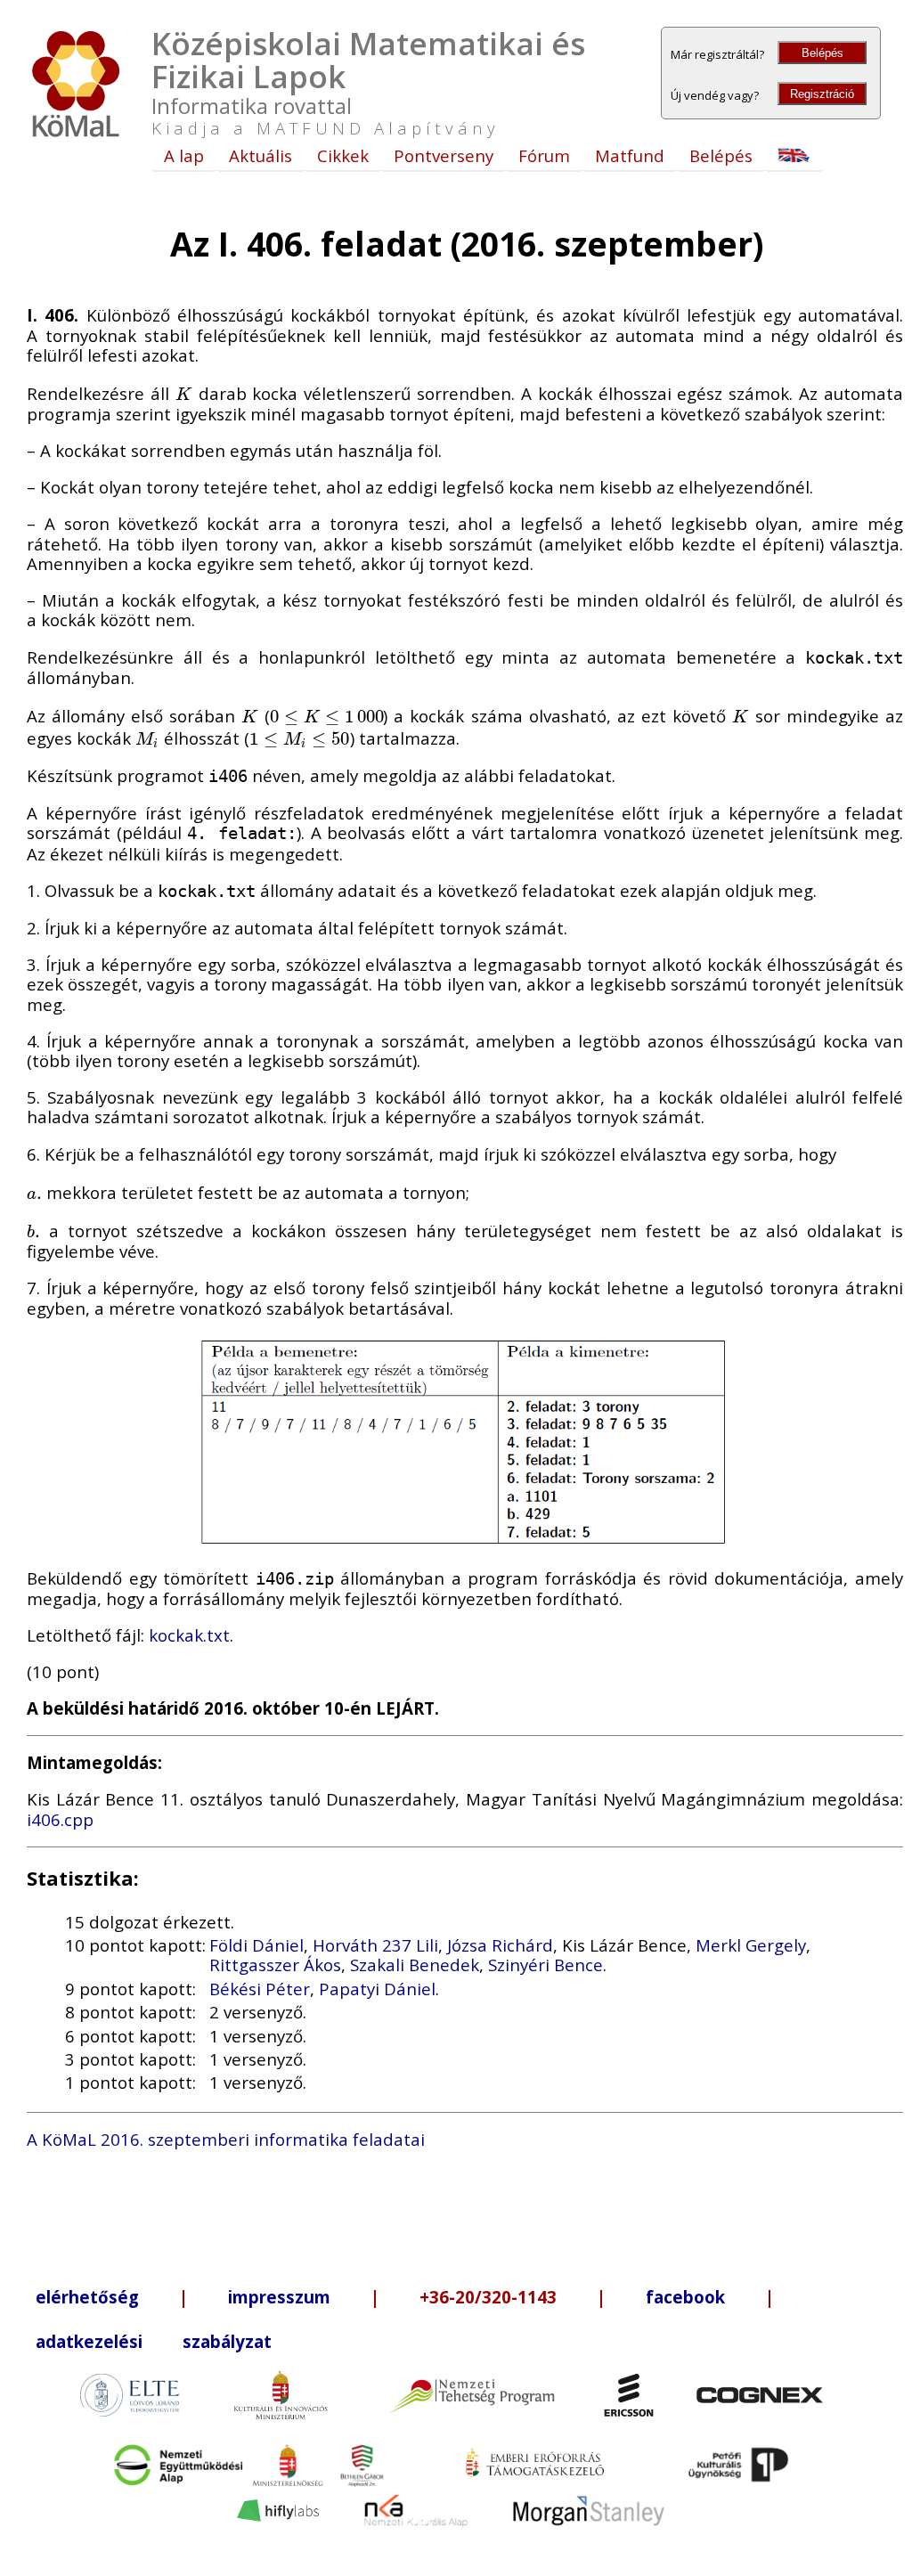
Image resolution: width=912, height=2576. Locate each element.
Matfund (630, 155)
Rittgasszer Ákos (275, 1965)
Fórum (544, 155)
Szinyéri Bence (546, 1965)
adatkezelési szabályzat (154, 2341)
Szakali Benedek (415, 1965)
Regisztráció (822, 94)
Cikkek (343, 155)
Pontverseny (444, 155)
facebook (685, 2297)
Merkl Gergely (751, 1945)
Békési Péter (260, 1989)
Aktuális (261, 155)
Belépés (822, 53)
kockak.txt (189, 1635)
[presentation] (184, 393)
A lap (184, 155)
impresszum (279, 2297)
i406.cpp (60, 1819)
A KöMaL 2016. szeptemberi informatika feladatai (226, 2139)
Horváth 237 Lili (375, 1945)
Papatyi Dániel (377, 1989)
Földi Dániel (256, 1945)
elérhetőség (87, 2297)
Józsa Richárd (500, 1945)
